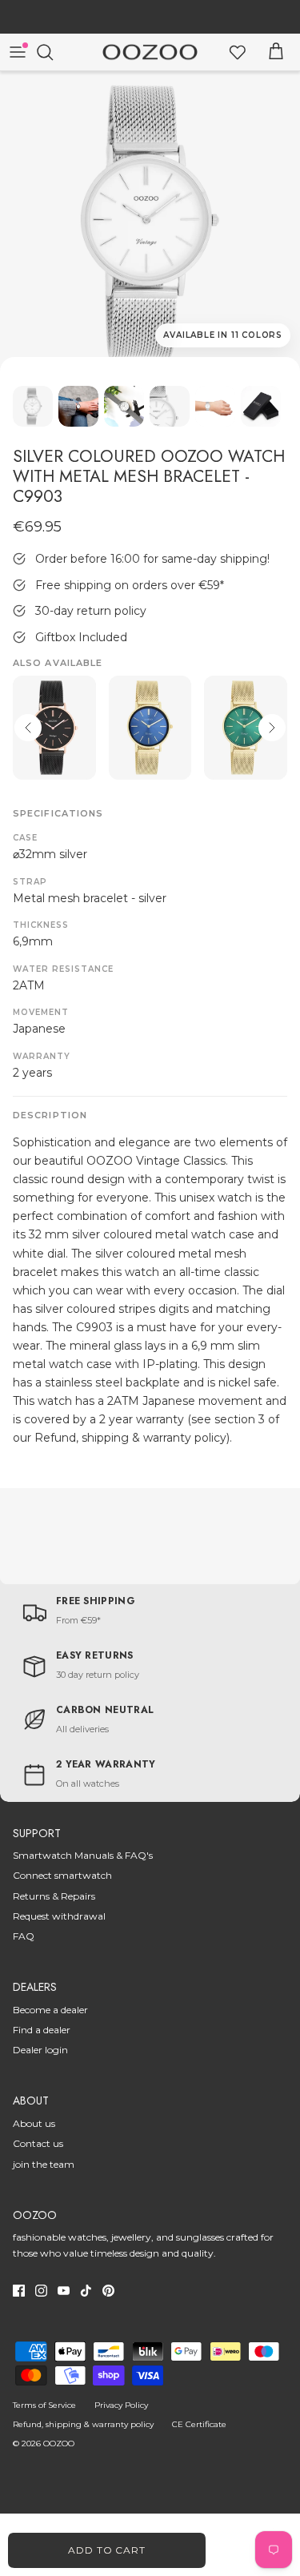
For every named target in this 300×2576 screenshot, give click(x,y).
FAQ (24, 1936)
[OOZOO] (150, 52)
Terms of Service (44, 2405)
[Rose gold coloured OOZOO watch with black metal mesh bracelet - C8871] (54, 728)
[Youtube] (64, 2291)
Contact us (38, 2143)
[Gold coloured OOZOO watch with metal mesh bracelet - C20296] (246, 728)
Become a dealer (50, 2010)
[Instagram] (41, 2291)
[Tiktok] (86, 2291)
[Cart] (276, 52)
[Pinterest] (108, 2291)
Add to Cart (107, 2550)
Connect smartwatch (62, 1875)
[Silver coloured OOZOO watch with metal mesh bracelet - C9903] (150, 221)
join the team (44, 2164)
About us (34, 2123)
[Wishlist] (238, 52)
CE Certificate (199, 2424)
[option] (150, 221)
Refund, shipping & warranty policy (83, 2424)
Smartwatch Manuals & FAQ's (83, 1855)
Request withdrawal (59, 1916)
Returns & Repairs (54, 1896)
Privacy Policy (121, 2405)
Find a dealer (42, 2030)
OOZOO (59, 2444)
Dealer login (40, 2050)
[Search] (53, 52)
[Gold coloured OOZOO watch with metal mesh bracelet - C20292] (150, 728)
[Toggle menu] (18, 52)
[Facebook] (19, 2291)
